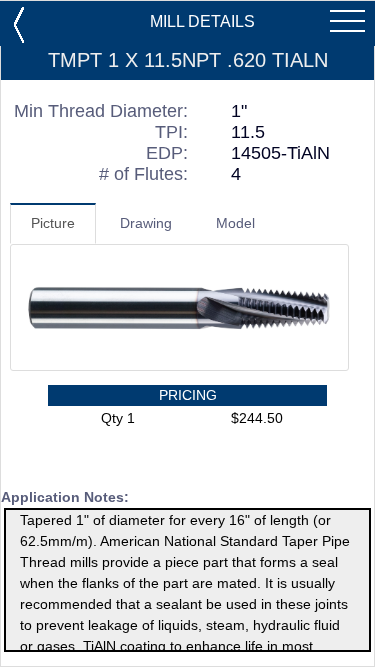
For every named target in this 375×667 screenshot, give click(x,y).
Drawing (146, 223)
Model (235, 223)
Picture (53, 223)
